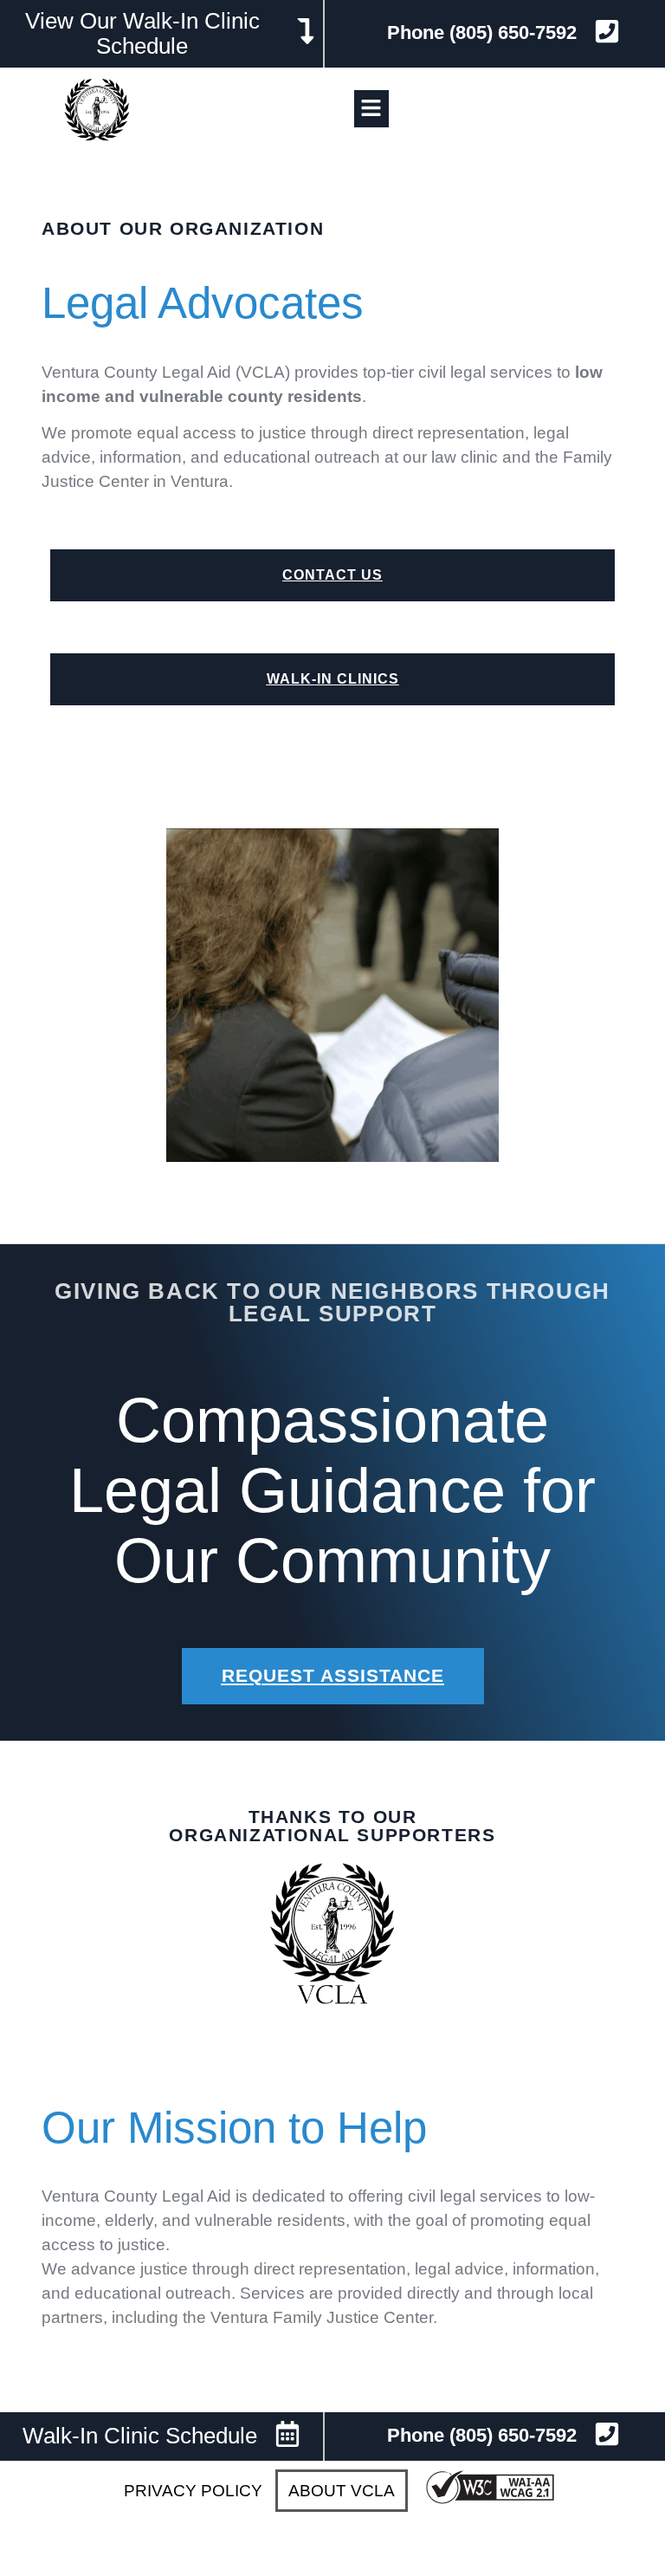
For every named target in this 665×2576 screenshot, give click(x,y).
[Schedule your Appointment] (287, 2434)
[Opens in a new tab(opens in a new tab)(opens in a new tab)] (490, 2501)
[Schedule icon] (306, 31)
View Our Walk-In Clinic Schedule (142, 33)
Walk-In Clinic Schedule (140, 2436)
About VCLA (342, 2491)
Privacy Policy (193, 2491)
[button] (371, 109)
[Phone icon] (607, 31)
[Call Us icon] (607, 2434)
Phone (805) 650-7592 (482, 32)
